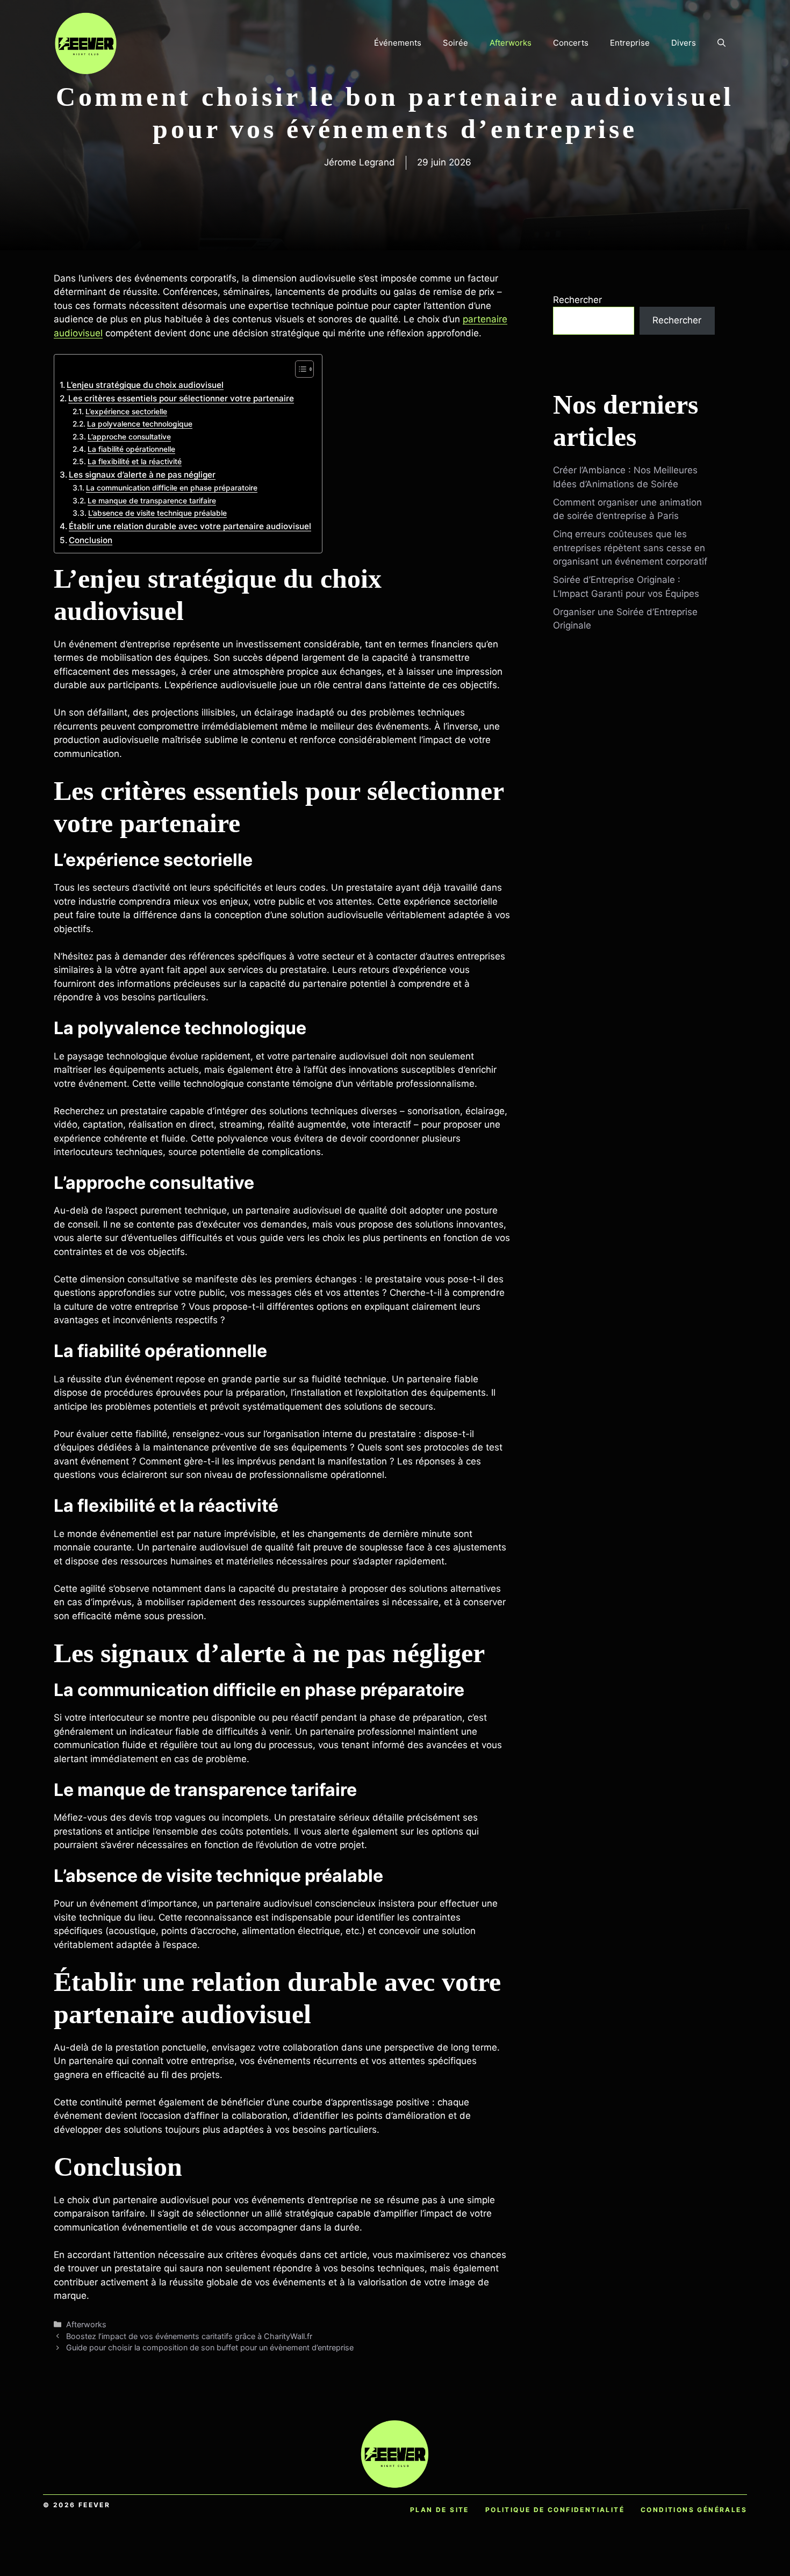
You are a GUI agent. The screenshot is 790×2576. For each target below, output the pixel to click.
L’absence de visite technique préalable (157, 513)
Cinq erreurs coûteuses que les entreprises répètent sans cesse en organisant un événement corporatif (630, 548)
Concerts (571, 43)
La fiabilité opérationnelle (131, 449)
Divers (684, 43)
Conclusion (91, 540)
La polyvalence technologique (140, 424)
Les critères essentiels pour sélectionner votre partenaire (181, 398)
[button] (721, 43)
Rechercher (577, 300)
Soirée (455, 43)
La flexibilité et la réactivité (135, 461)
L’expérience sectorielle (126, 412)
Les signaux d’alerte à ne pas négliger (142, 475)
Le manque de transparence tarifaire (152, 501)
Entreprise (630, 43)
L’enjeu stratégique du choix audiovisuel (145, 385)
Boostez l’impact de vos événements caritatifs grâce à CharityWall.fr (189, 2336)
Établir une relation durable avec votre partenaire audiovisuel (190, 526)
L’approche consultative (129, 437)
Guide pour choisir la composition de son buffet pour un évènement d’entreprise (210, 2347)
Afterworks (511, 43)
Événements (398, 43)
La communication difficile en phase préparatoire (172, 488)
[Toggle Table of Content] (299, 369)
